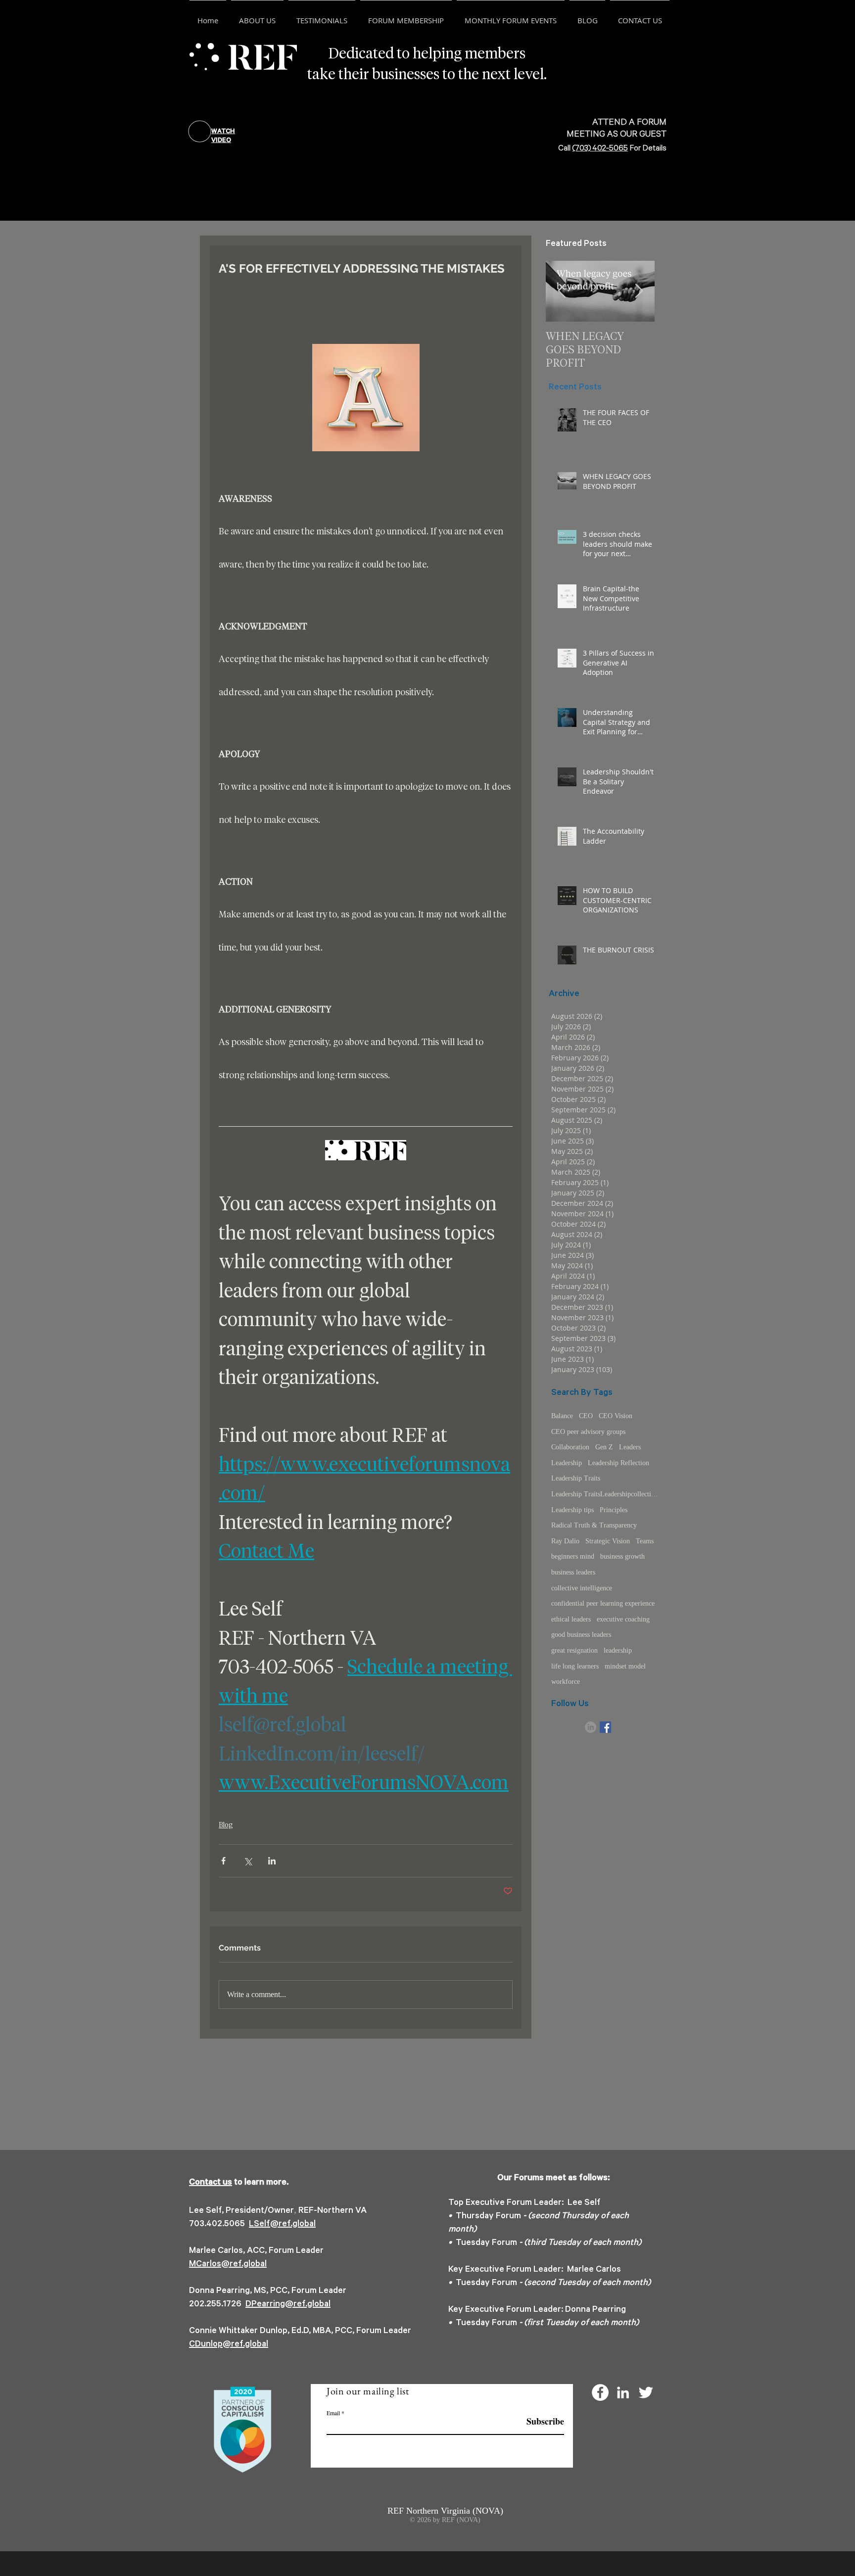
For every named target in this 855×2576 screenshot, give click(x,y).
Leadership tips (572, 1510)
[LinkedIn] (591, 1727)
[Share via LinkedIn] (272, 1861)
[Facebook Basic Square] (605, 1727)
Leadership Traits (576, 1478)
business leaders (573, 1572)
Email (333, 2413)
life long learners (575, 1666)
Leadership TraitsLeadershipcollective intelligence (606, 1494)
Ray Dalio (565, 1541)
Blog (226, 1825)
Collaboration (570, 1447)
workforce (566, 1682)
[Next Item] (639, 291)
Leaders (630, 1447)
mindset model (625, 1666)
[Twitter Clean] (646, 2392)
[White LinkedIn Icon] (623, 2392)
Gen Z (604, 1447)
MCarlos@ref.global (228, 2265)
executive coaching (623, 1619)
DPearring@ (269, 2305)
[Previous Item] (562, 291)
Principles (614, 1510)
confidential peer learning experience (603, 1603)
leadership (618, 1650)
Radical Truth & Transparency (594, 1525)
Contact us (211, 2183)
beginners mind (573, 1556)
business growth (622, 1556)
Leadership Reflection (618, 1463)
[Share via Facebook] (223, 1861)
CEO (586, 1416)
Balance (562, 1416)
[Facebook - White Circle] (600, 2392)
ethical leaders (571, 1619)
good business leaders (581, 1635)
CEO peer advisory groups (588, 1432)
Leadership (567, 1463)
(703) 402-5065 (600, 149)
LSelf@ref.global (282, 2225)
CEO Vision (616, 1416)
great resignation (574, 1650)
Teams (645, 1541)
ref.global (312, 2305)
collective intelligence (582, 1588)
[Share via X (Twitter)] (248, 1861)
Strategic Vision (608, 1541)
